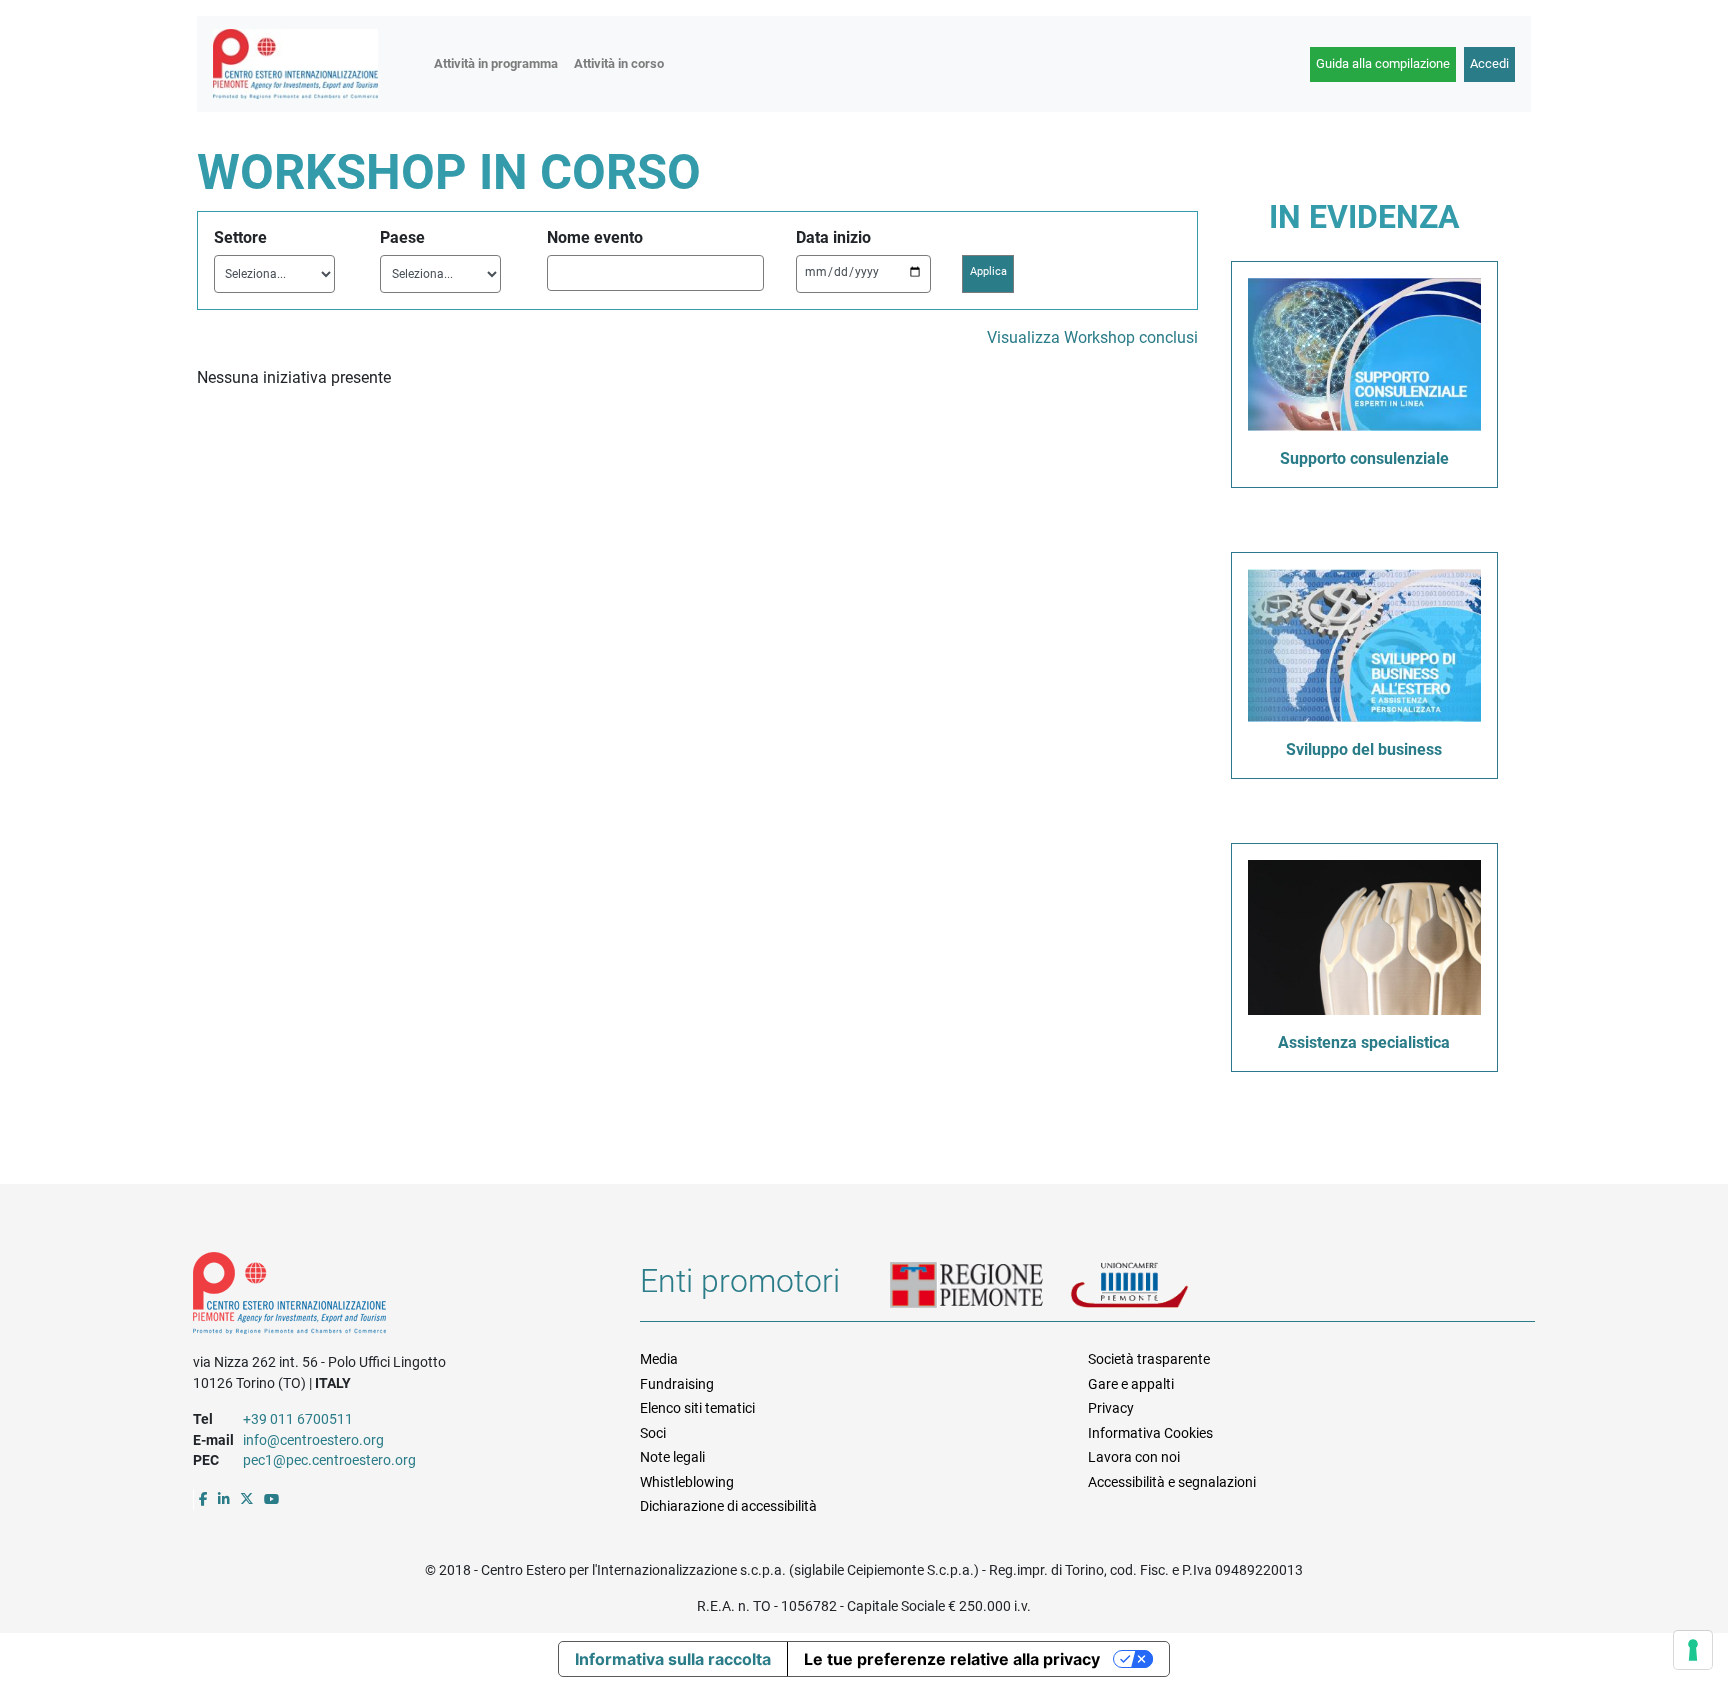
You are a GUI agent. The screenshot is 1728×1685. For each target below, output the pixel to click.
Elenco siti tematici (697, 1408)
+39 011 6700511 (298, 1419)
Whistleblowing (687, 1482)
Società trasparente (1149, 1359)
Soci (653, 1433)
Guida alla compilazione (1383, 63)
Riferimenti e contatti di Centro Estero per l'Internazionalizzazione (394, 1297)
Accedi (1489, 63)
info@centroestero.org (313, 1440)
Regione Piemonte (980, 1287)
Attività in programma (496, 63)
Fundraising (677, 1384)
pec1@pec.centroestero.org (329, 1460)
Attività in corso (619, 63)
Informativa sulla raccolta (673, 1659)
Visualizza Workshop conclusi (1092, 337)
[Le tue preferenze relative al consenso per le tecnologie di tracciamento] (1693, 1650)
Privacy (1111, 1408)
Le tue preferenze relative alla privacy (952, 1659)
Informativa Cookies (1150, 1433)
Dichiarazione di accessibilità (728, 1506)
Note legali (672, 1457)
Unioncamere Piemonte (1155, 1287)
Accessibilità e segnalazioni (1172, 1482)
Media (659, 1359)
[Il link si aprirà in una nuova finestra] (203, 1499)
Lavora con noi (1134, 1457)
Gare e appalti (1131, 1384)
